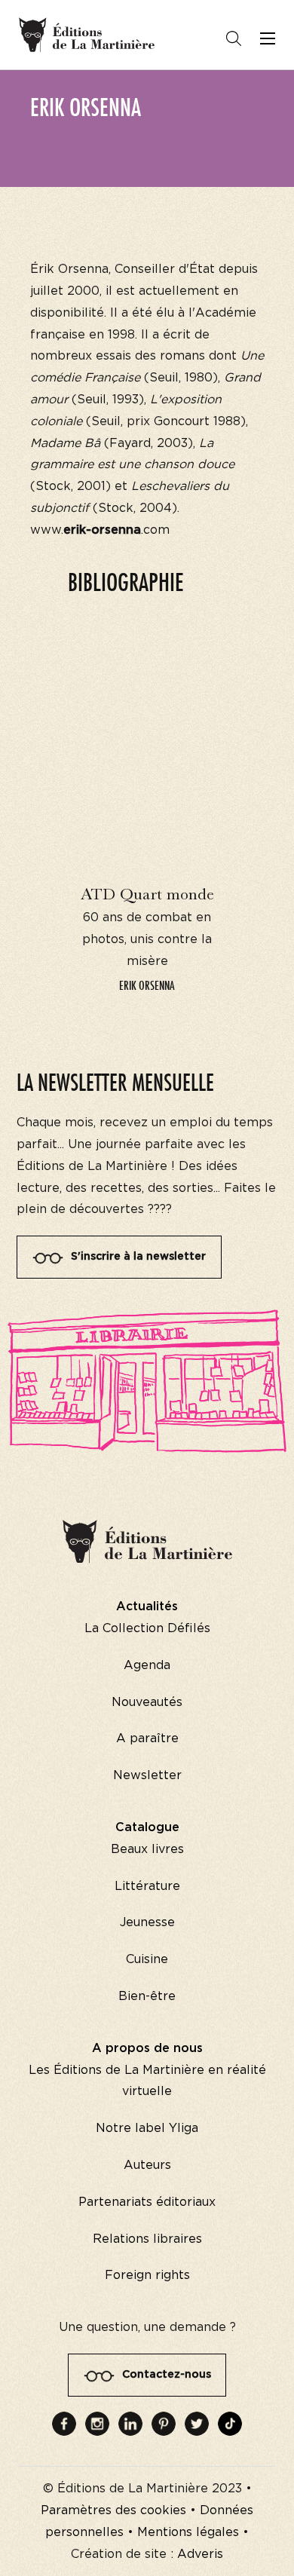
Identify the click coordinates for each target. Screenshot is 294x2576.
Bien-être (147, 1996)
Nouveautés (147, 1702)
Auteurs (147, 2165)
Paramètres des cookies (113, 2510)
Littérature (147, 1886)
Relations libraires (147, 2239)
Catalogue (147, 1827)
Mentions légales (188, 2532)
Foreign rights (147, 2275)
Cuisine (147, 1959)
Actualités (147, 1607)
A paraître (147, 1738)
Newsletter (147, 1775)
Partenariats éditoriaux (147, 2202)
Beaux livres (147, 1849)
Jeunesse (147, 1922)
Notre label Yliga (147, 2128)
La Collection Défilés (147, 1628)
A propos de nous (147, 2048)
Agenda (147, 1665)
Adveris (200, 2554)
